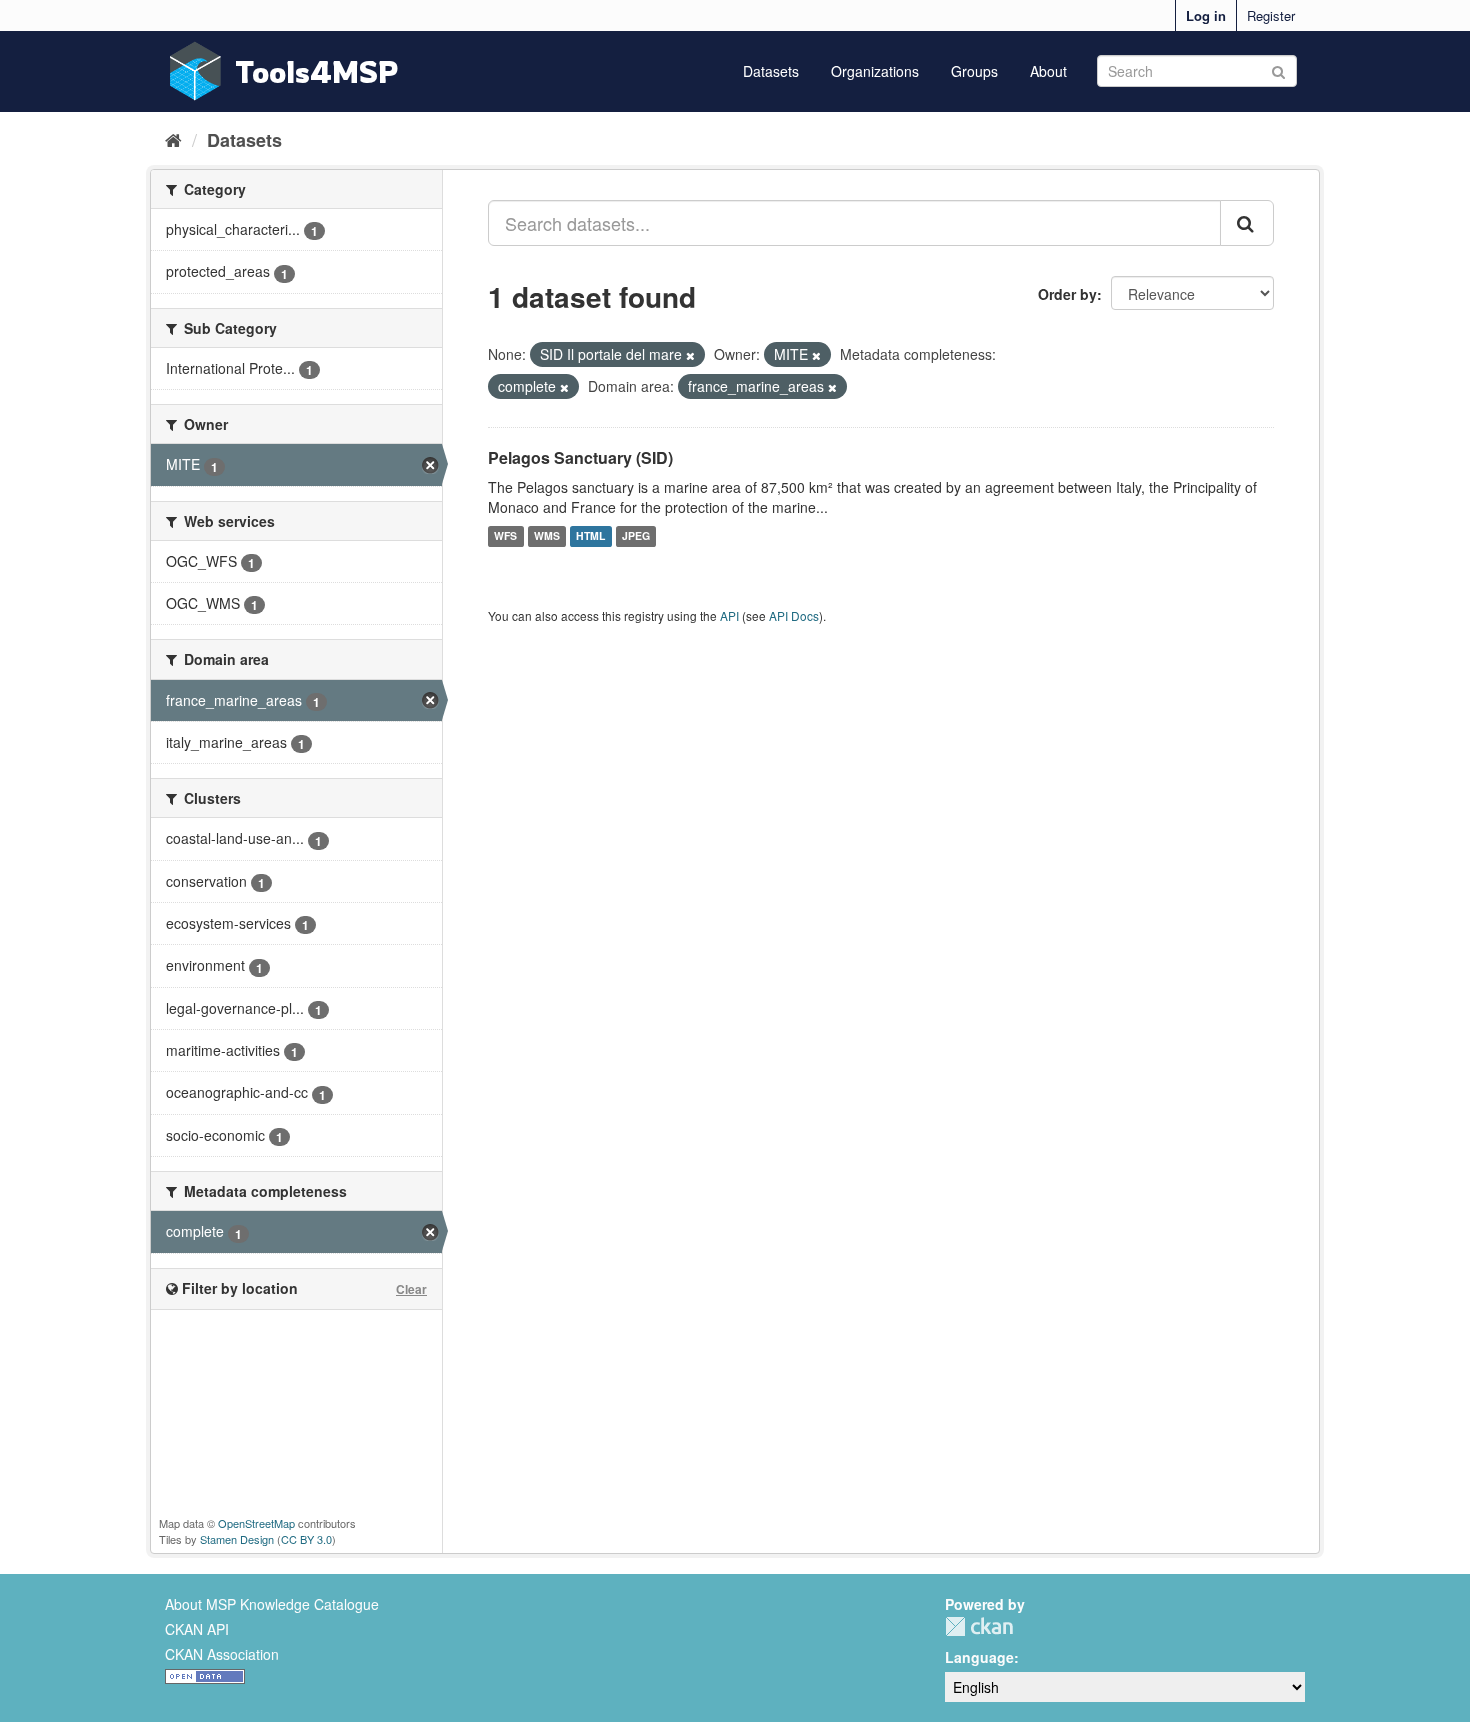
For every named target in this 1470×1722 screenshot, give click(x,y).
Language (979, 1657)
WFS (505, 536)
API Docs (794, 615)
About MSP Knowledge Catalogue (272, 1604)
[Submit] (1278, 69)
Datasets (771, 71)
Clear (411, 1289)
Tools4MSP (317, 71)
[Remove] (690, 355)
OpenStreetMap (256, 1523)
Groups (974, 71)
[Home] (173, 139)
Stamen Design (237, 1539)
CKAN (979, 1626)
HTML (590, 536)
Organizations (875, 71)
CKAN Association (222, 1654)
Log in (1206, 15)
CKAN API (197, 1629)
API (729, 615)
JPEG (636, 536)
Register (1271, 15)
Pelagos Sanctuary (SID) (580, 457)
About (1048, 71)
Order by (1067, 294)
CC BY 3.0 (306, 1539)
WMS (547, 536)
